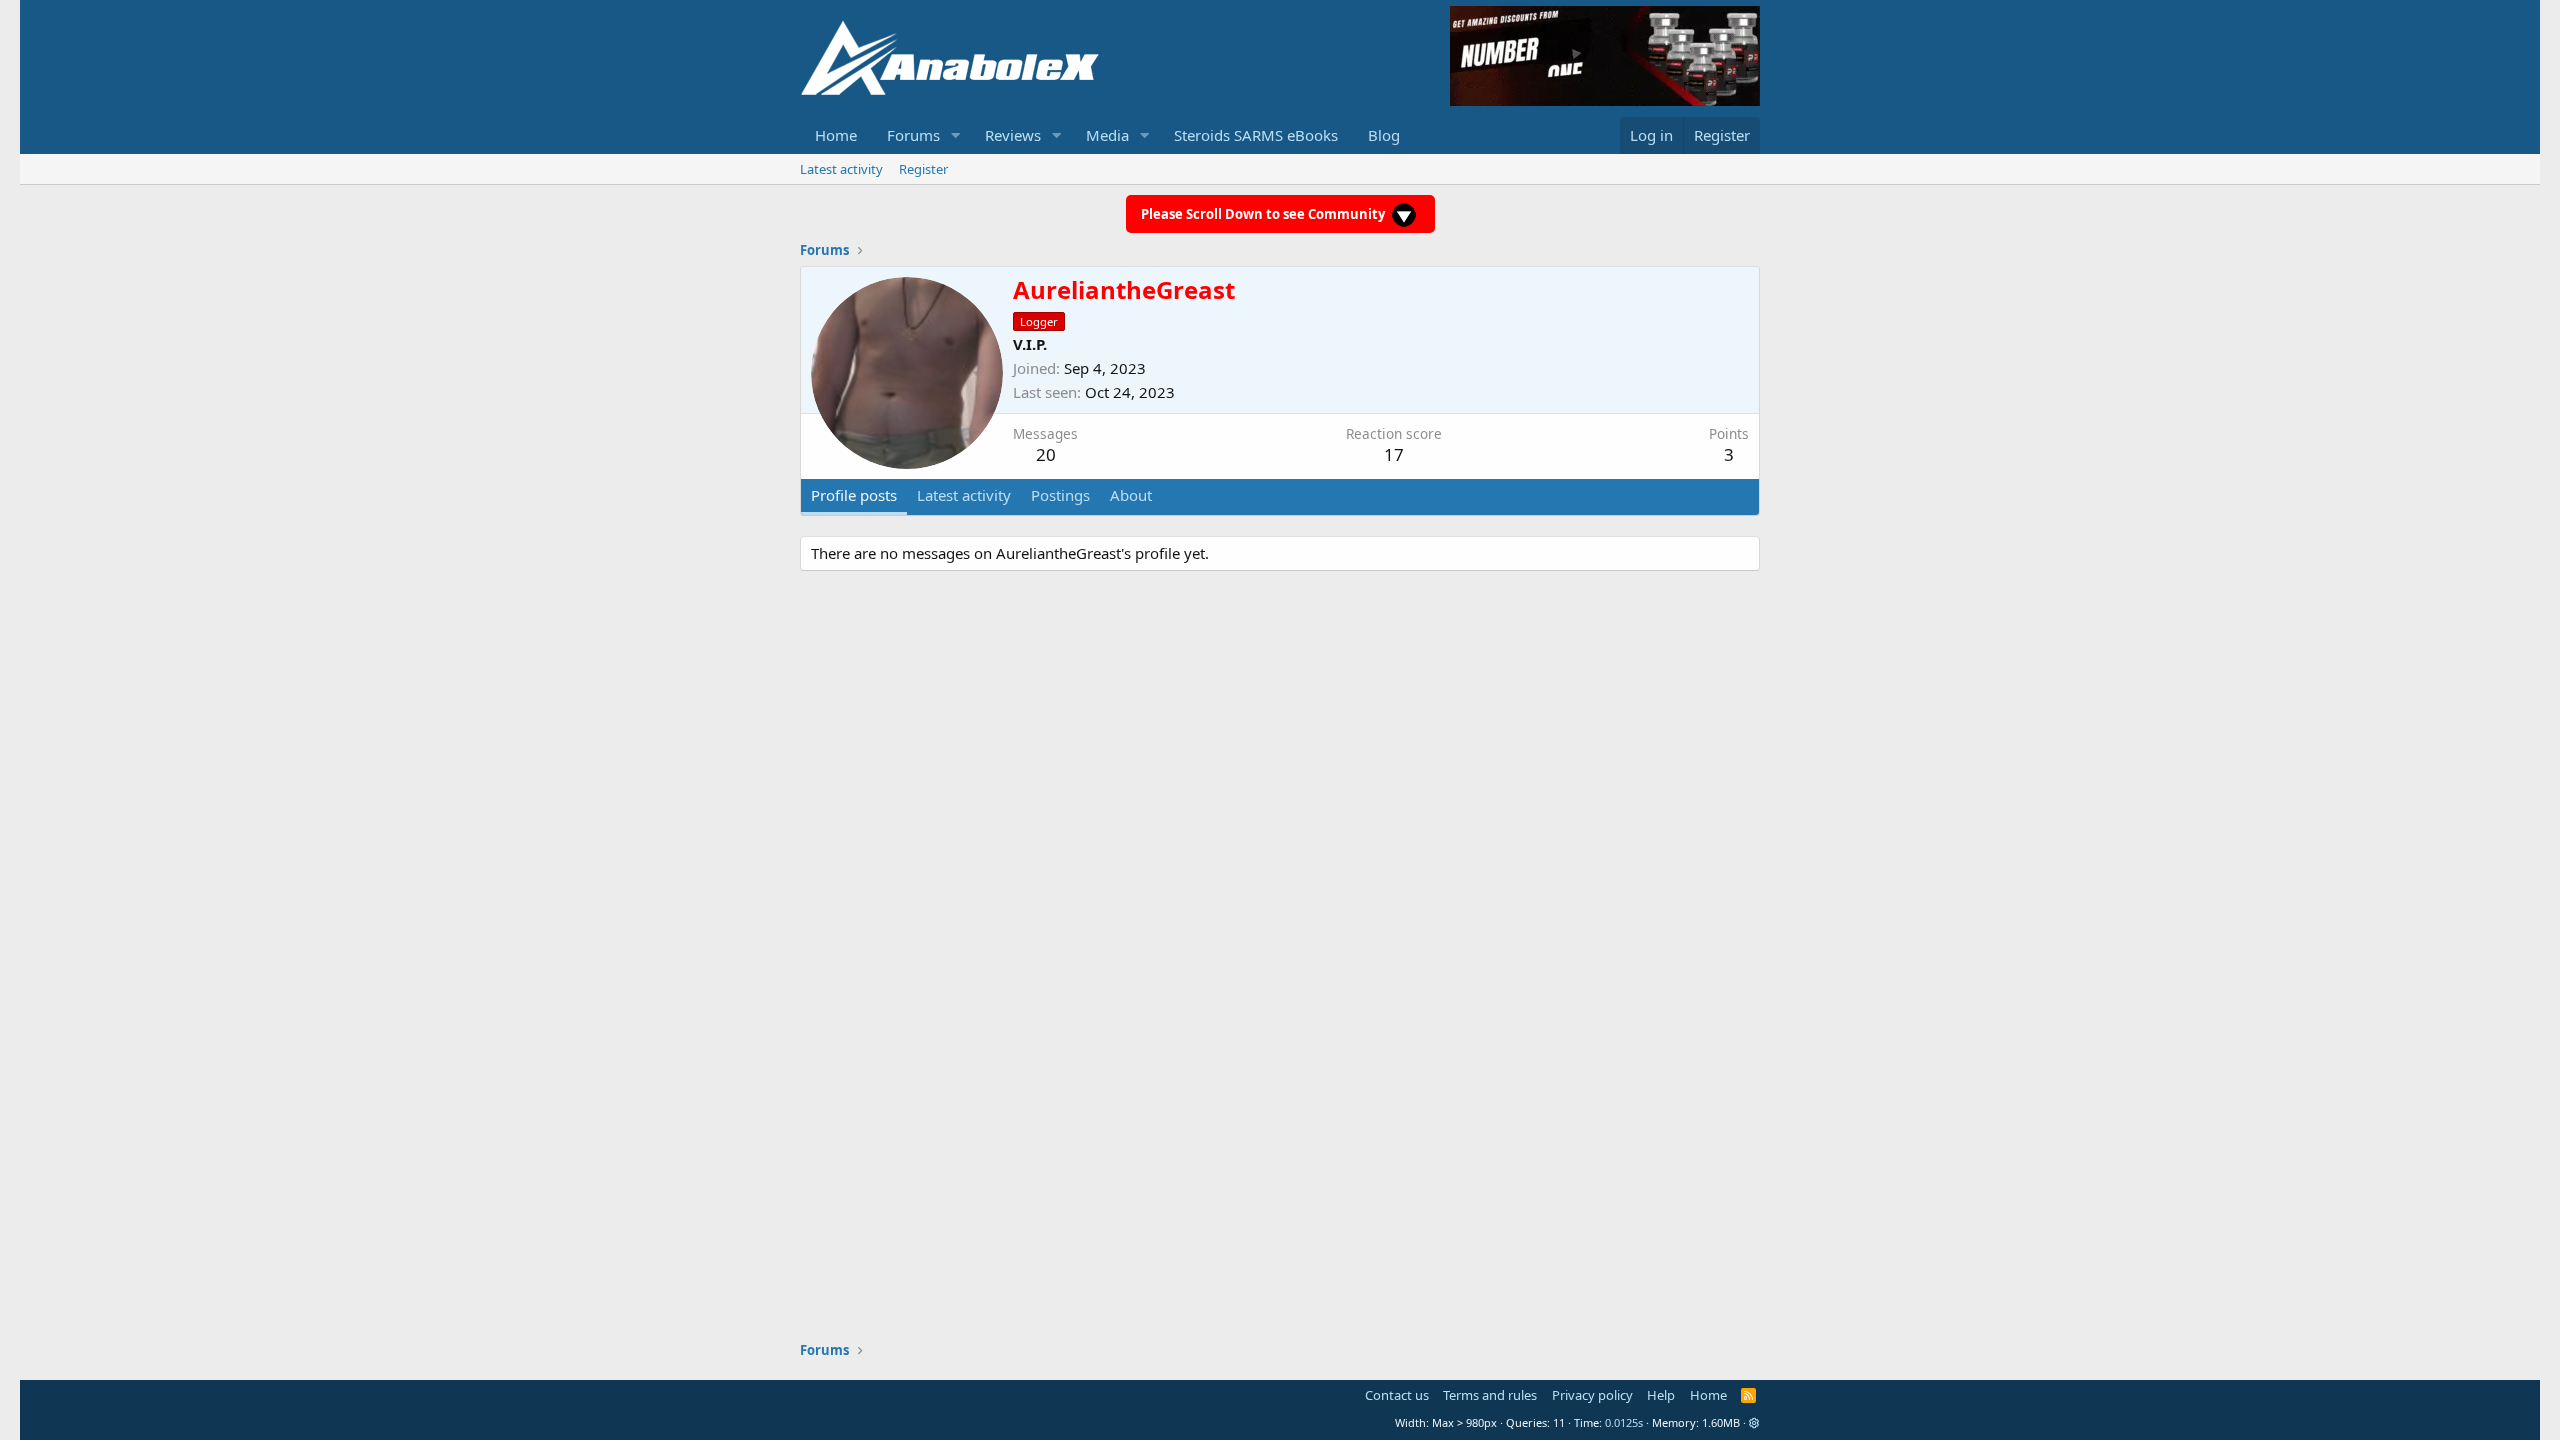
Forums (913, 135)
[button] (956, 135)
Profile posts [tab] (854, 495)
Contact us (1397, 1395)
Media (1107, 135)
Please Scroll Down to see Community (1264, 214)
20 (1046, 454)
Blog (1384, 135)
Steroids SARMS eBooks (1256, 135)
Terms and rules (1490, 1395)
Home (836, 135)
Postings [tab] (1060, 495)
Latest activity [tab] (964, 495)
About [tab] (1131, 495)
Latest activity (841, 169)
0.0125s (1624, 1422)
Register (923, 169)
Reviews (1013, 135)
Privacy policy (1592, 1395)
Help (1661, 1395)
